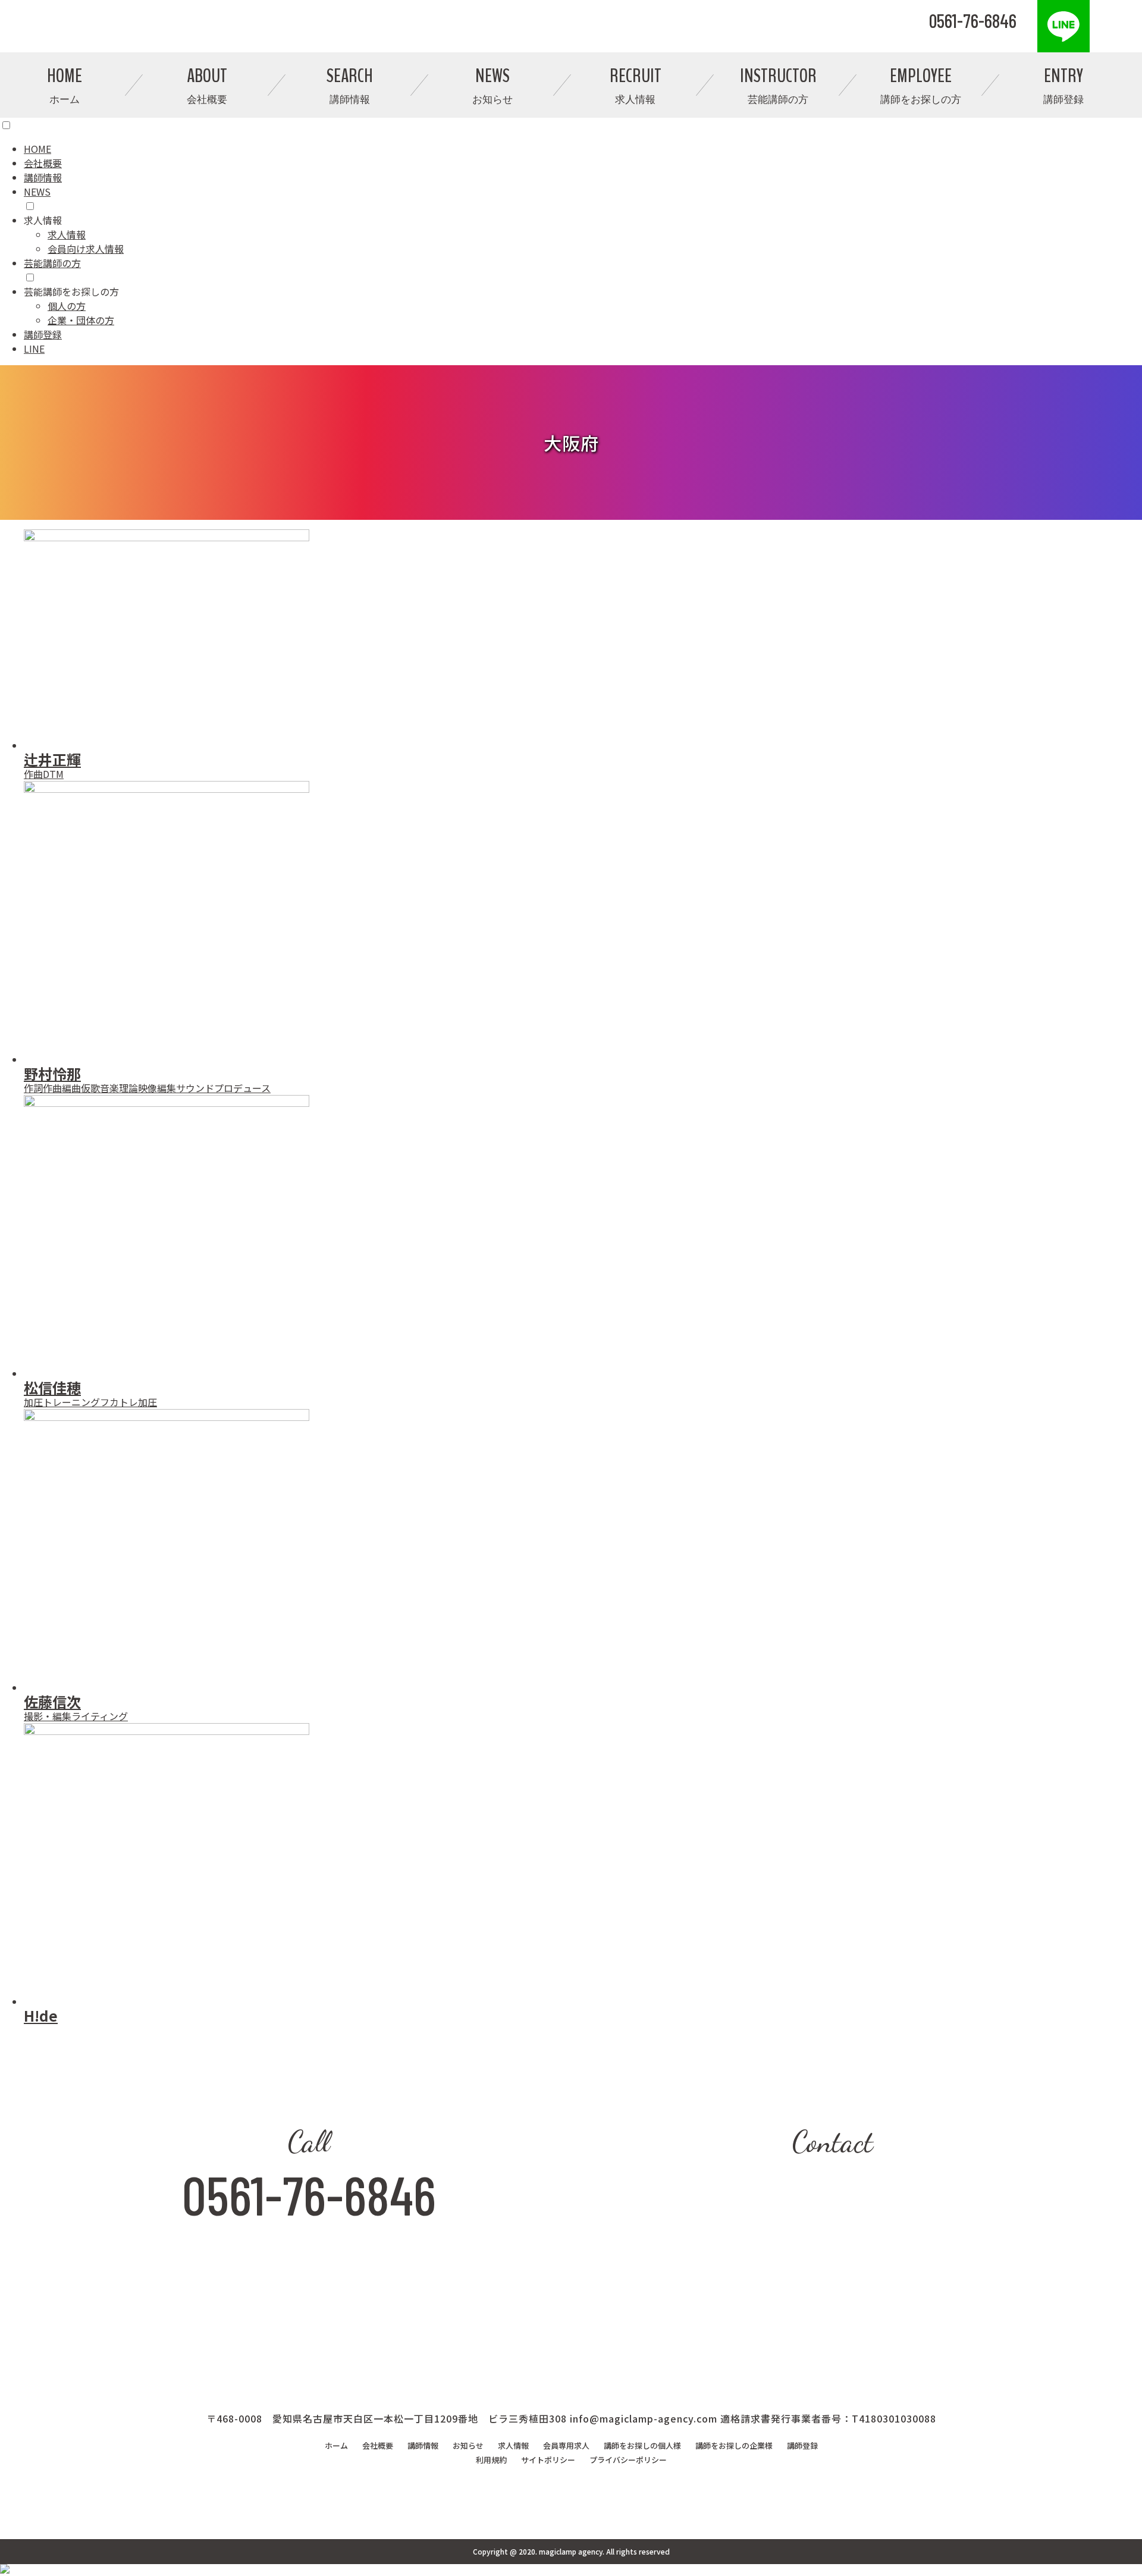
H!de (41, 2015)
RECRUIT (636, 85)
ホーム (336, 2445)
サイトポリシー (548, 2460)
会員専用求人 (566, 2445)
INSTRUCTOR (778, 85)
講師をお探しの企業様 (734, 2445)
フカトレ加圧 (128, 1402)
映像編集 (157, 1088)
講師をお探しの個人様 (642, 2445)
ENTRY (1063, 85)
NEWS (492, 85)
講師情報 (43, 177)
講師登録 (43, 334)
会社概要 (43, 163)
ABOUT (207, 85)
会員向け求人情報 (86, 249)
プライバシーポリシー (628, 2460)
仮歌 (90, 1088)
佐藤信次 (52, 1701)
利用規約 (491, 2460)
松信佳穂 (52, 1387)
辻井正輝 (52, 759)
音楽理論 (119, 1088)
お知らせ (468, 2445)
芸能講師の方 (52, 263)
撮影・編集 (48, 1716)
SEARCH (350, 85)
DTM (53, 774)
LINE (34, 349)
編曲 (71, 1088)
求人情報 (67, 234)
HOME (65, 85)
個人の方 (67, 306)
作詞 (33, 1088)
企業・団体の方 (81, 320)
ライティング (100, 1716)
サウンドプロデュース (223, 1088)
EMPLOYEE (921, 85)
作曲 (33, 774)
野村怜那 (52, 1073)
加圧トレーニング (62, 1402)
